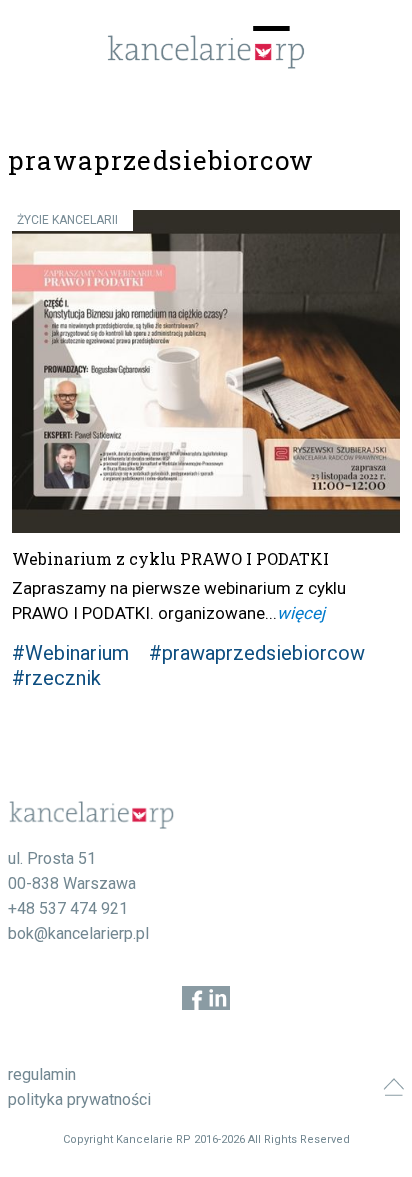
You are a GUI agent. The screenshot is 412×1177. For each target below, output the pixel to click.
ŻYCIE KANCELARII (67, 220)
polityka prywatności (79, 1099)
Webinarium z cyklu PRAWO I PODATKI (170, 558)
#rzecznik (56, 678)
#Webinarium (70, 653)
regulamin (42, 1074)
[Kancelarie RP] (206, 63)
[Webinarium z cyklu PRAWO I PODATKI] (206, 372)
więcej (301, 613)
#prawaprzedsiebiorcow (257, 653)
